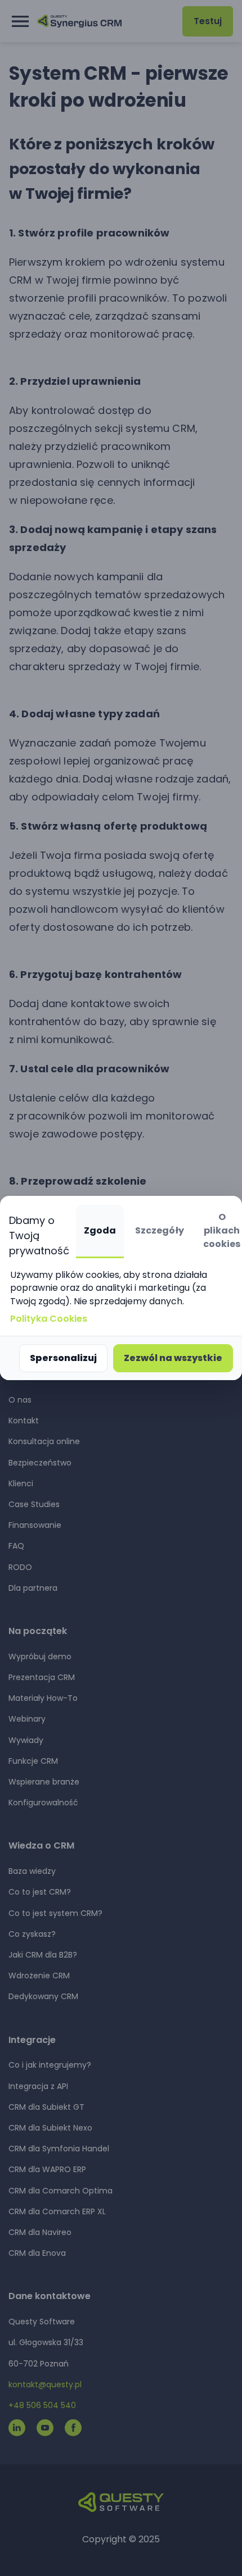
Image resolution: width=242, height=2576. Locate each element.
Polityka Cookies (49, 1319)
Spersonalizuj (63, 1358)
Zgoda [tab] (100, 1230)
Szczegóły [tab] (160, 1230)
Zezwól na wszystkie (173, 1358)
